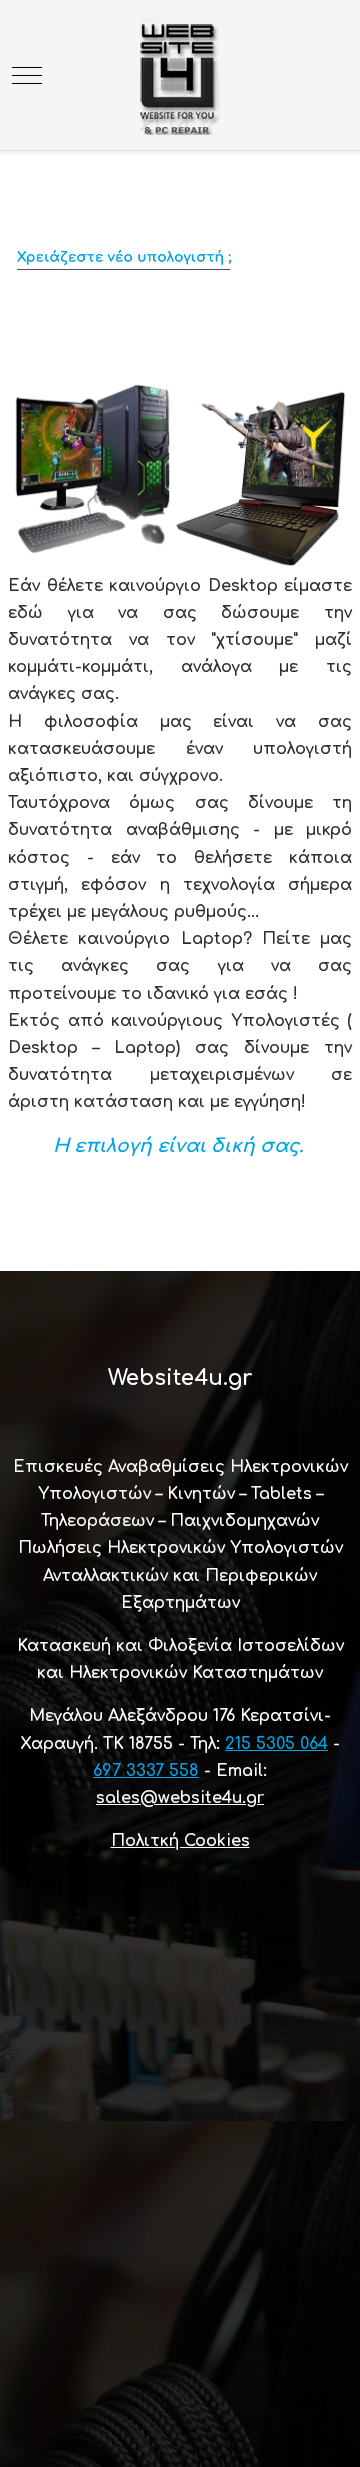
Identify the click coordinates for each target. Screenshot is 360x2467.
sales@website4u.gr (180, 1798)
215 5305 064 (276, 1744)
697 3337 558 (146, 1771)
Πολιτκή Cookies (180, 1841)
